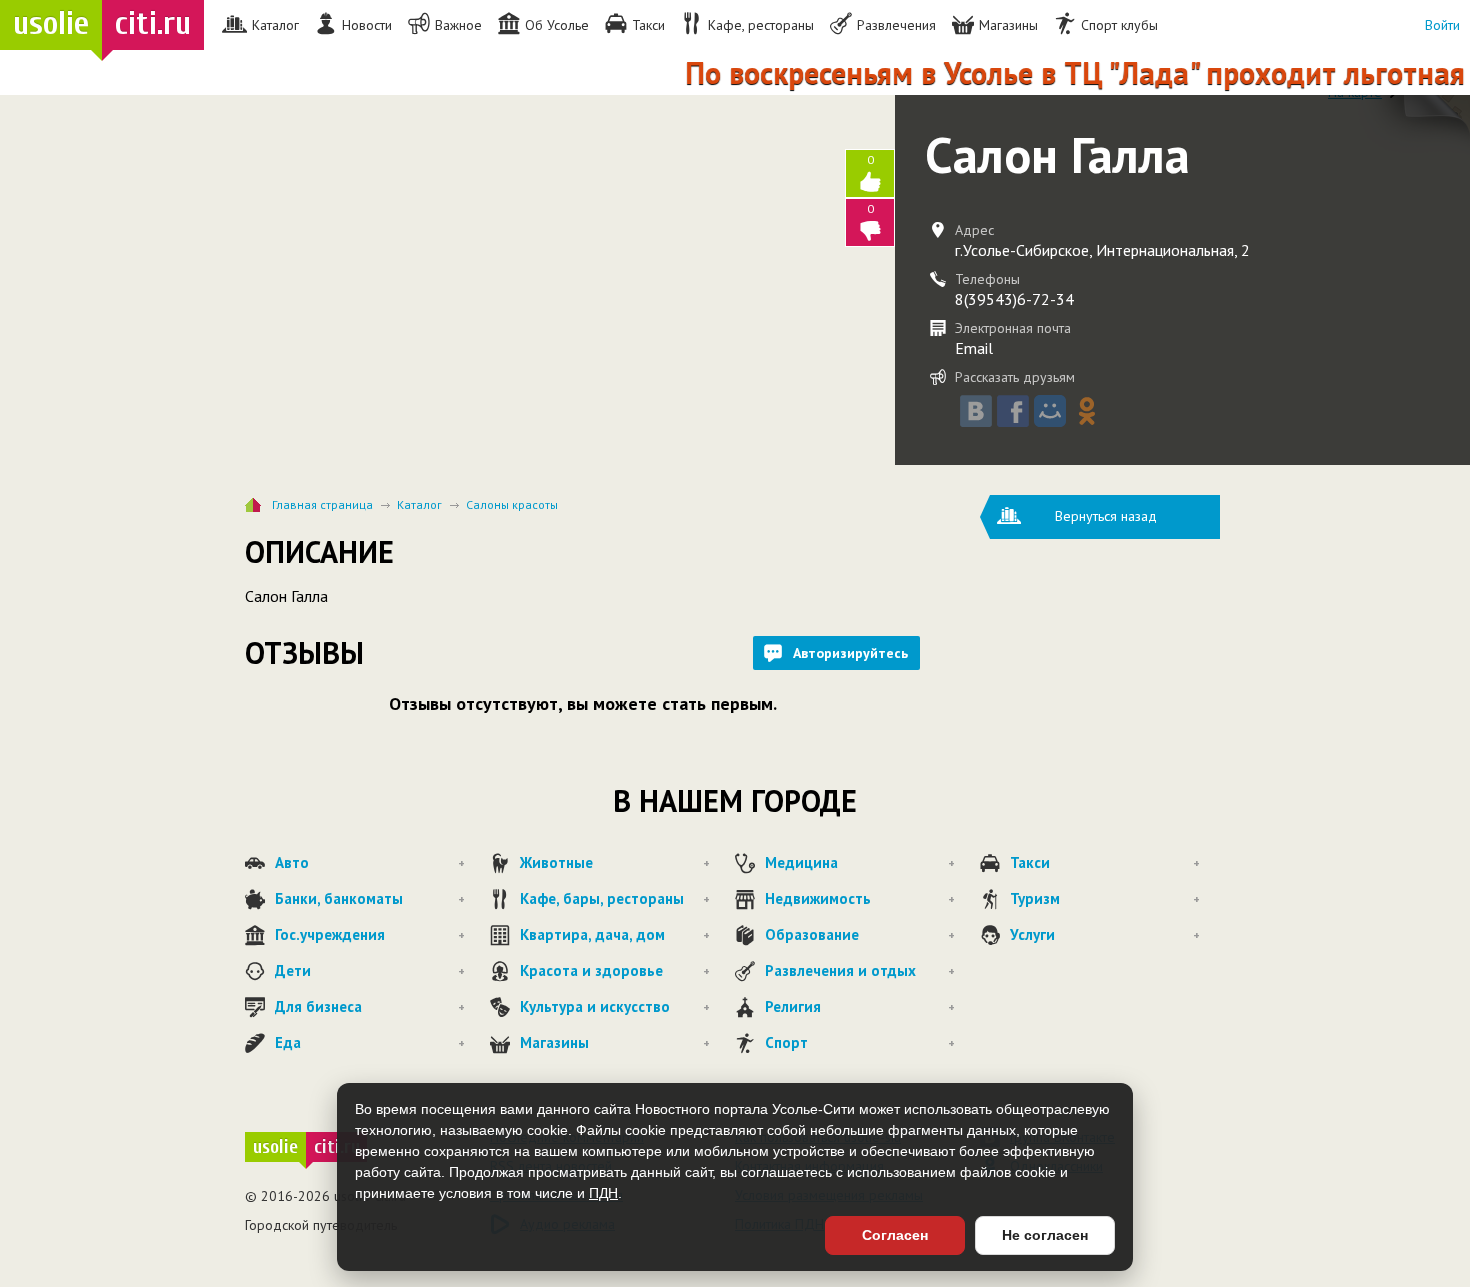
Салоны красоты (512, 504)
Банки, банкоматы (370, 898)
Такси (1105, 862)
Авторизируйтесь (850, 653)
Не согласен (1045, 1235)
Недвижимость (860, 898)
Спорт (860, 1042)
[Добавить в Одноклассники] (1087, 411)
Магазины (615, 1042)
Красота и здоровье (615, 970)
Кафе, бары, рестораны (615, 898)
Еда (370, 1042)
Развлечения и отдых (860, 970)
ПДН (603, 1193)
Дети (370, 970)
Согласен (895, 1235)
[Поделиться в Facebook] (1013, 411)
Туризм (1105, 898)
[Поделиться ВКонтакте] (976, 411)
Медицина (860, 862)
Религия (860, 1006)
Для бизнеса (370, 1006)
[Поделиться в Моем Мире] (1050, 411)
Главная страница (322, 504)
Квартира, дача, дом (615, 934)
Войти (1442, 25)
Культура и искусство (615, 1006)
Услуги (1105, 934)
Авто (370, 862)
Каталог (419, 504)
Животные (615, 862)
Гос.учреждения (370, 934)
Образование (860, 934)
